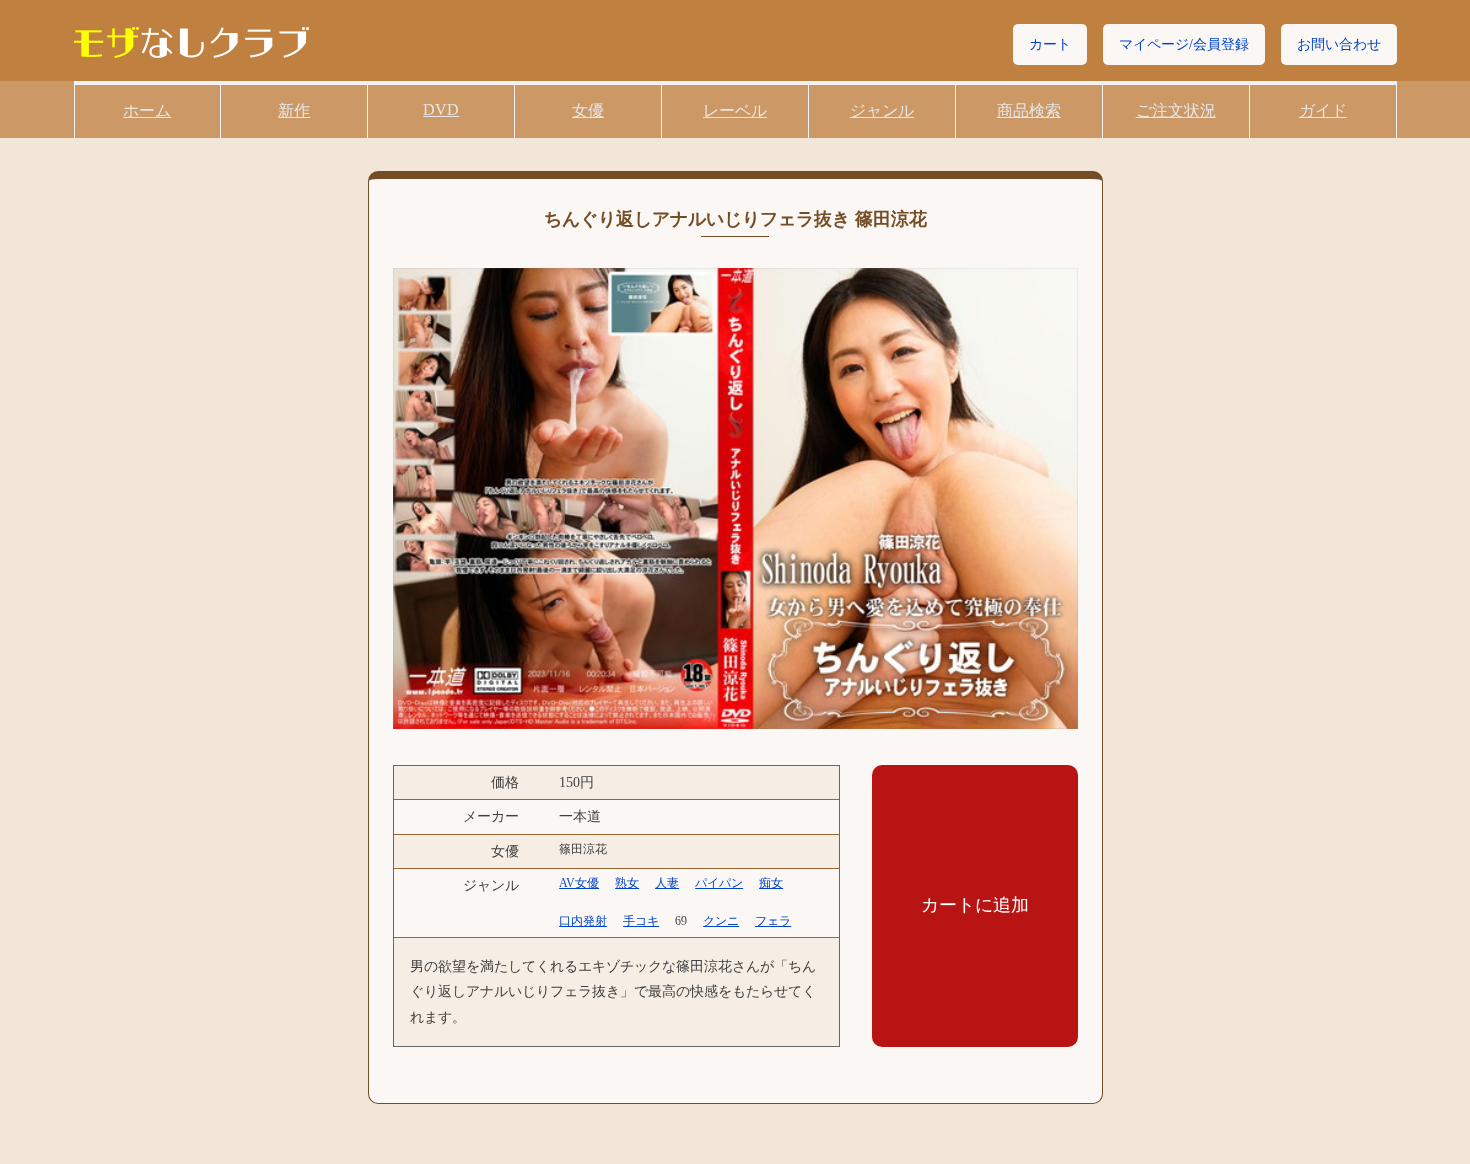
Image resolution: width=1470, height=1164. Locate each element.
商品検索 (1029, 110)
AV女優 (579, 883)
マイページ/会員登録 (1184, 44)
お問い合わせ (1339, 44)
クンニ (721, 921)
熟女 (627, 883)
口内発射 (583, 921)
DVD (441, 109)
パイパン (719, 883)
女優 (588, 110)
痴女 (771, 883)
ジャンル (882, 110)
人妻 (667, 883)
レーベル (735, 110)
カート (1050, 44)
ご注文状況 (1176, 110)
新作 (294, 110)
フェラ (773, 921)
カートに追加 (975, 905)
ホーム (147, 110)
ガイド (1323, 110)
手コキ (641, 921)
